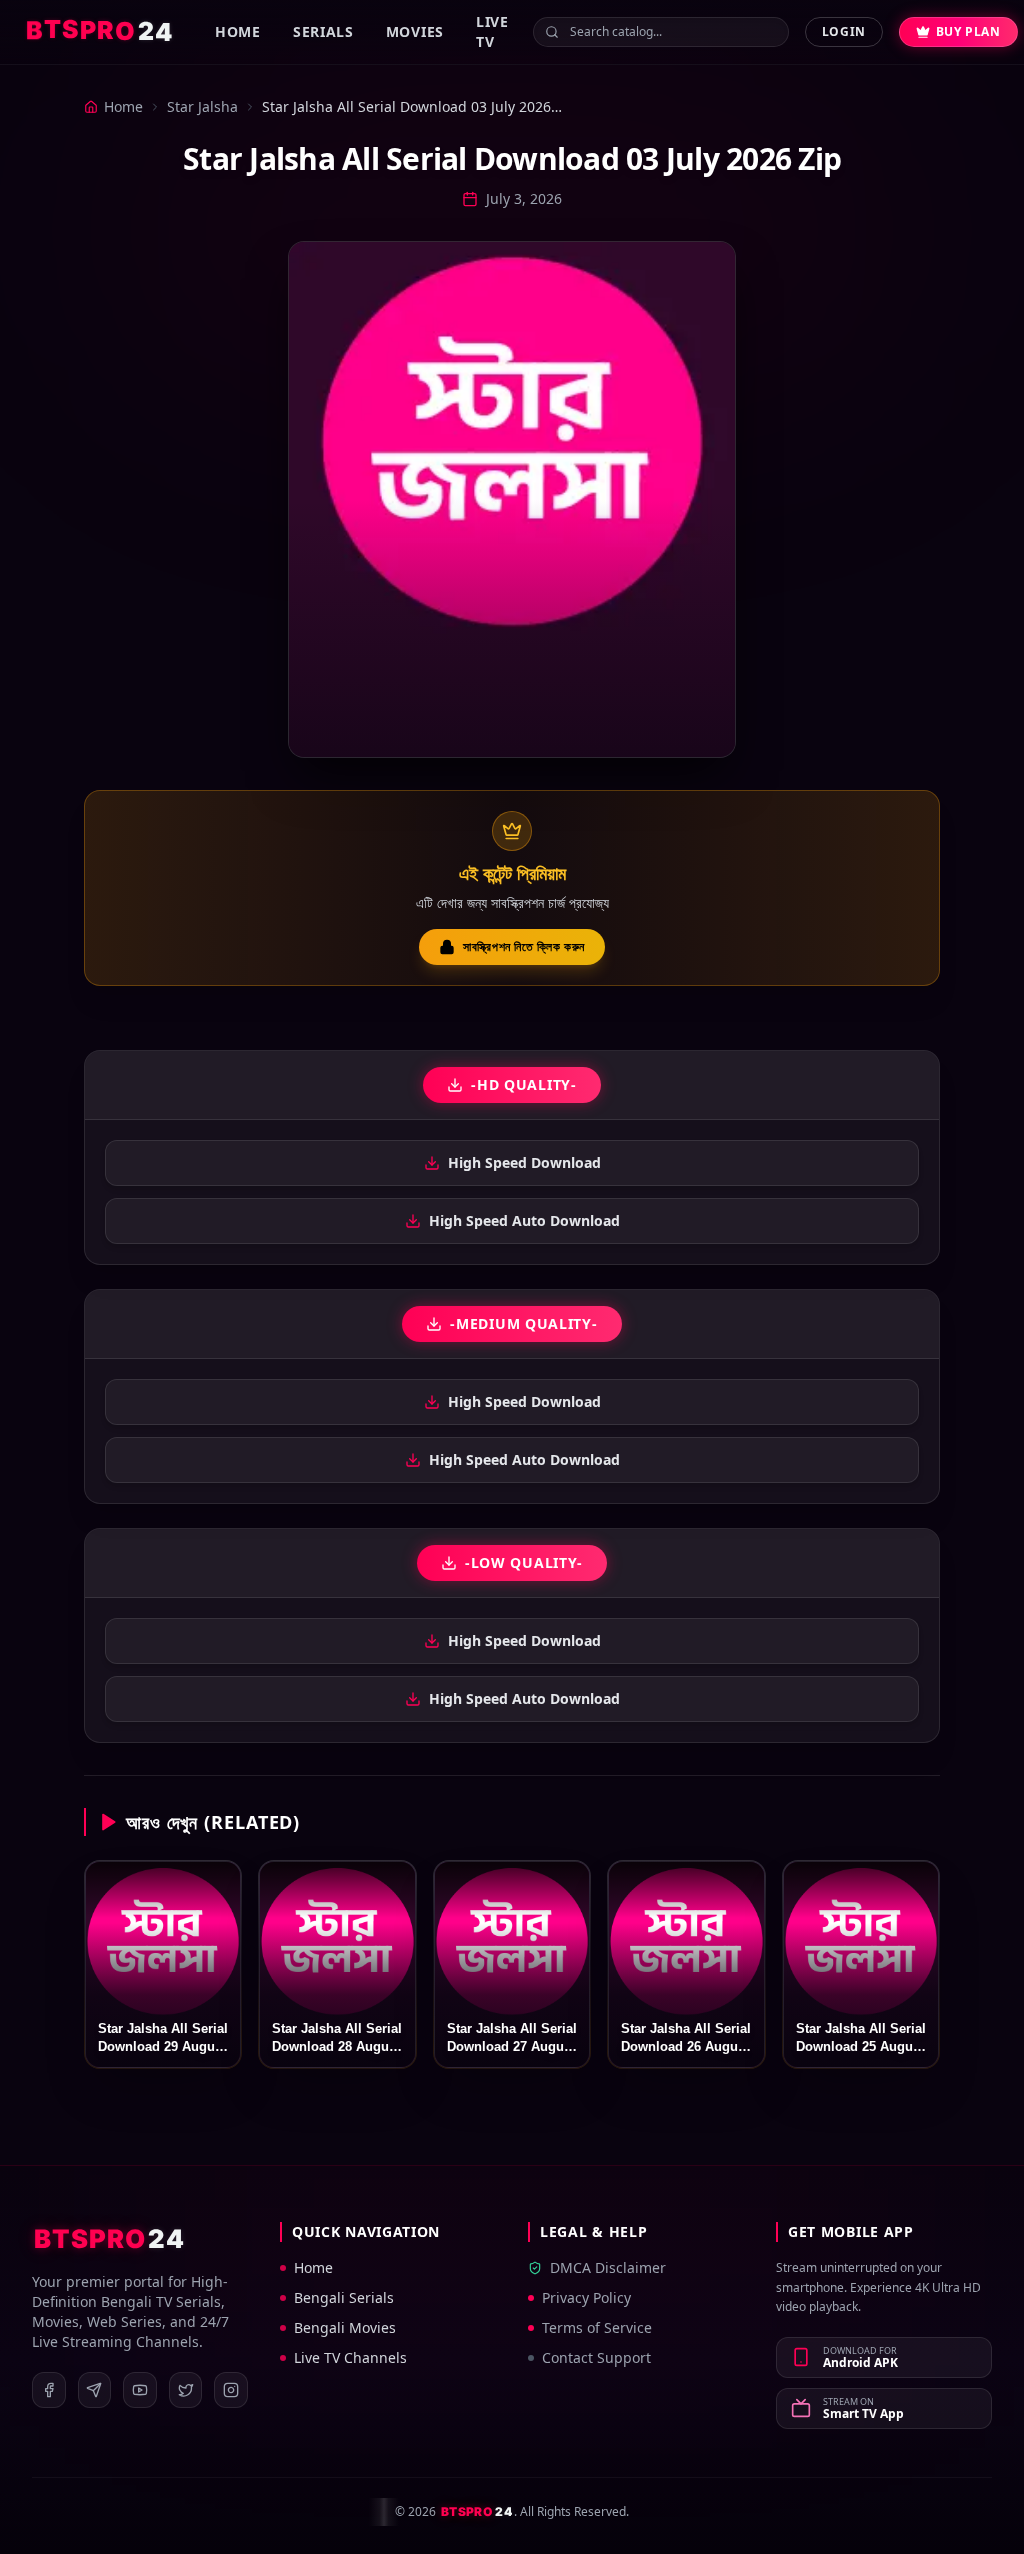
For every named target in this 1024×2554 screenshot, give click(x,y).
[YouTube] (140, 2390)
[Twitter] (186, 2390)
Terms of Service (597, 2327)
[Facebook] (49, 2390)
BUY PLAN (968, 31)
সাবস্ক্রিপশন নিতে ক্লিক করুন (524, 946)
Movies (415, 31)
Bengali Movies (345, 2327)
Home (238, 31)
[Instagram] (231, 2390)
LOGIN (844, 31)
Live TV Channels (350, 2357)
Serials (323, 31)
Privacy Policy (586, 2297)
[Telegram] (95, 2390)
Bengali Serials (344, 2297)
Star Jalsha (202, 106)
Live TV (492, 31)
